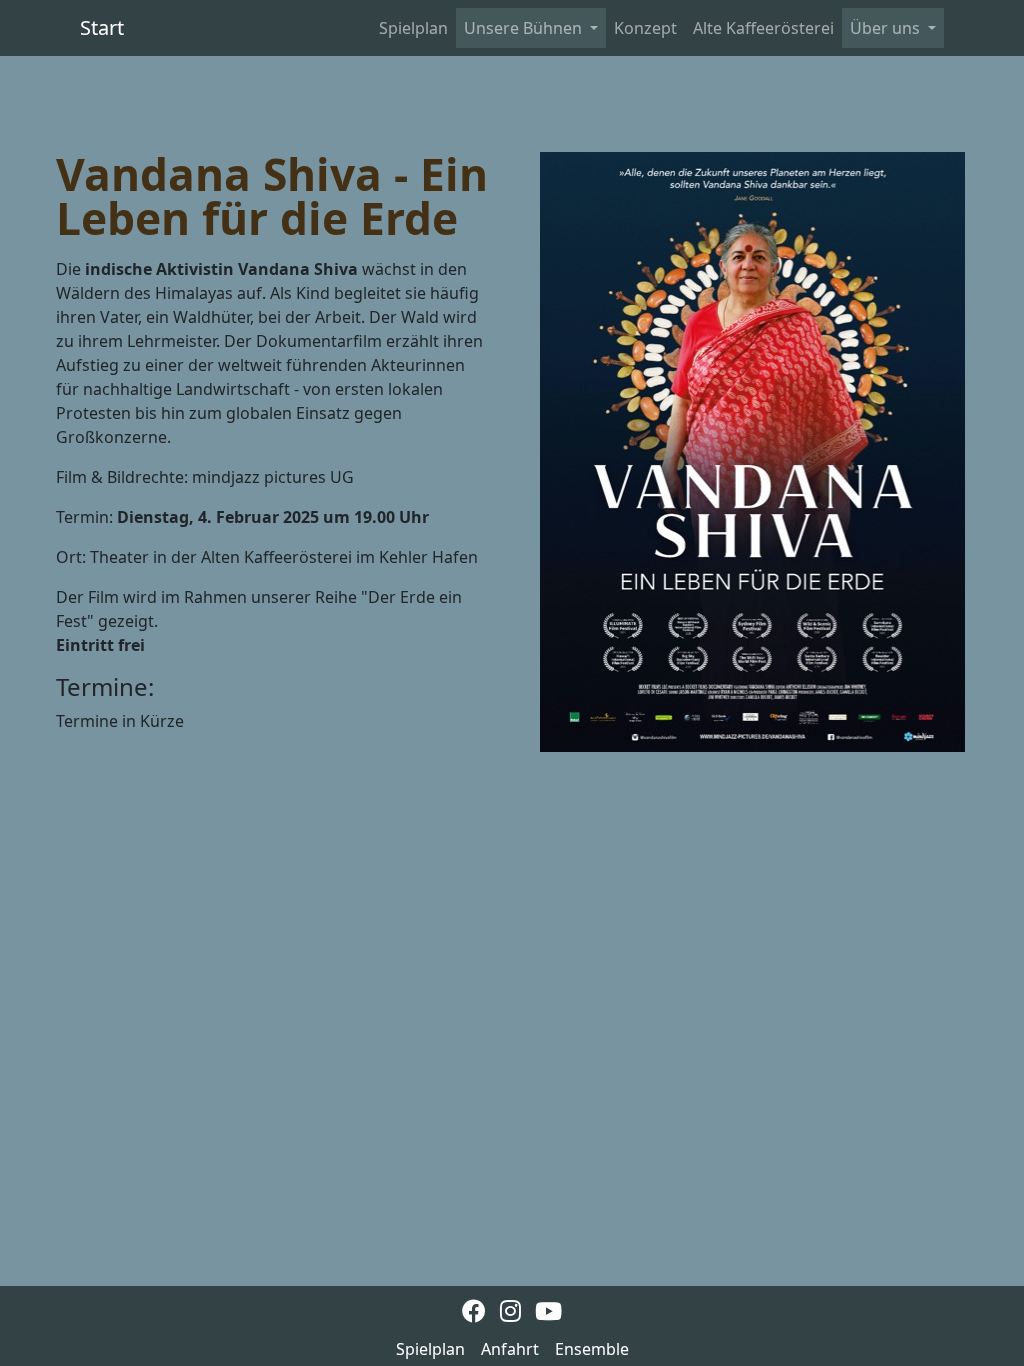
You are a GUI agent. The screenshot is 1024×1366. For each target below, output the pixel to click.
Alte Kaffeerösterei (763, 28)
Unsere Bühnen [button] (525, 28)
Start (102, 27)
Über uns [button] (887, 28)
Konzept (645, 28)
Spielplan (413, 28)
